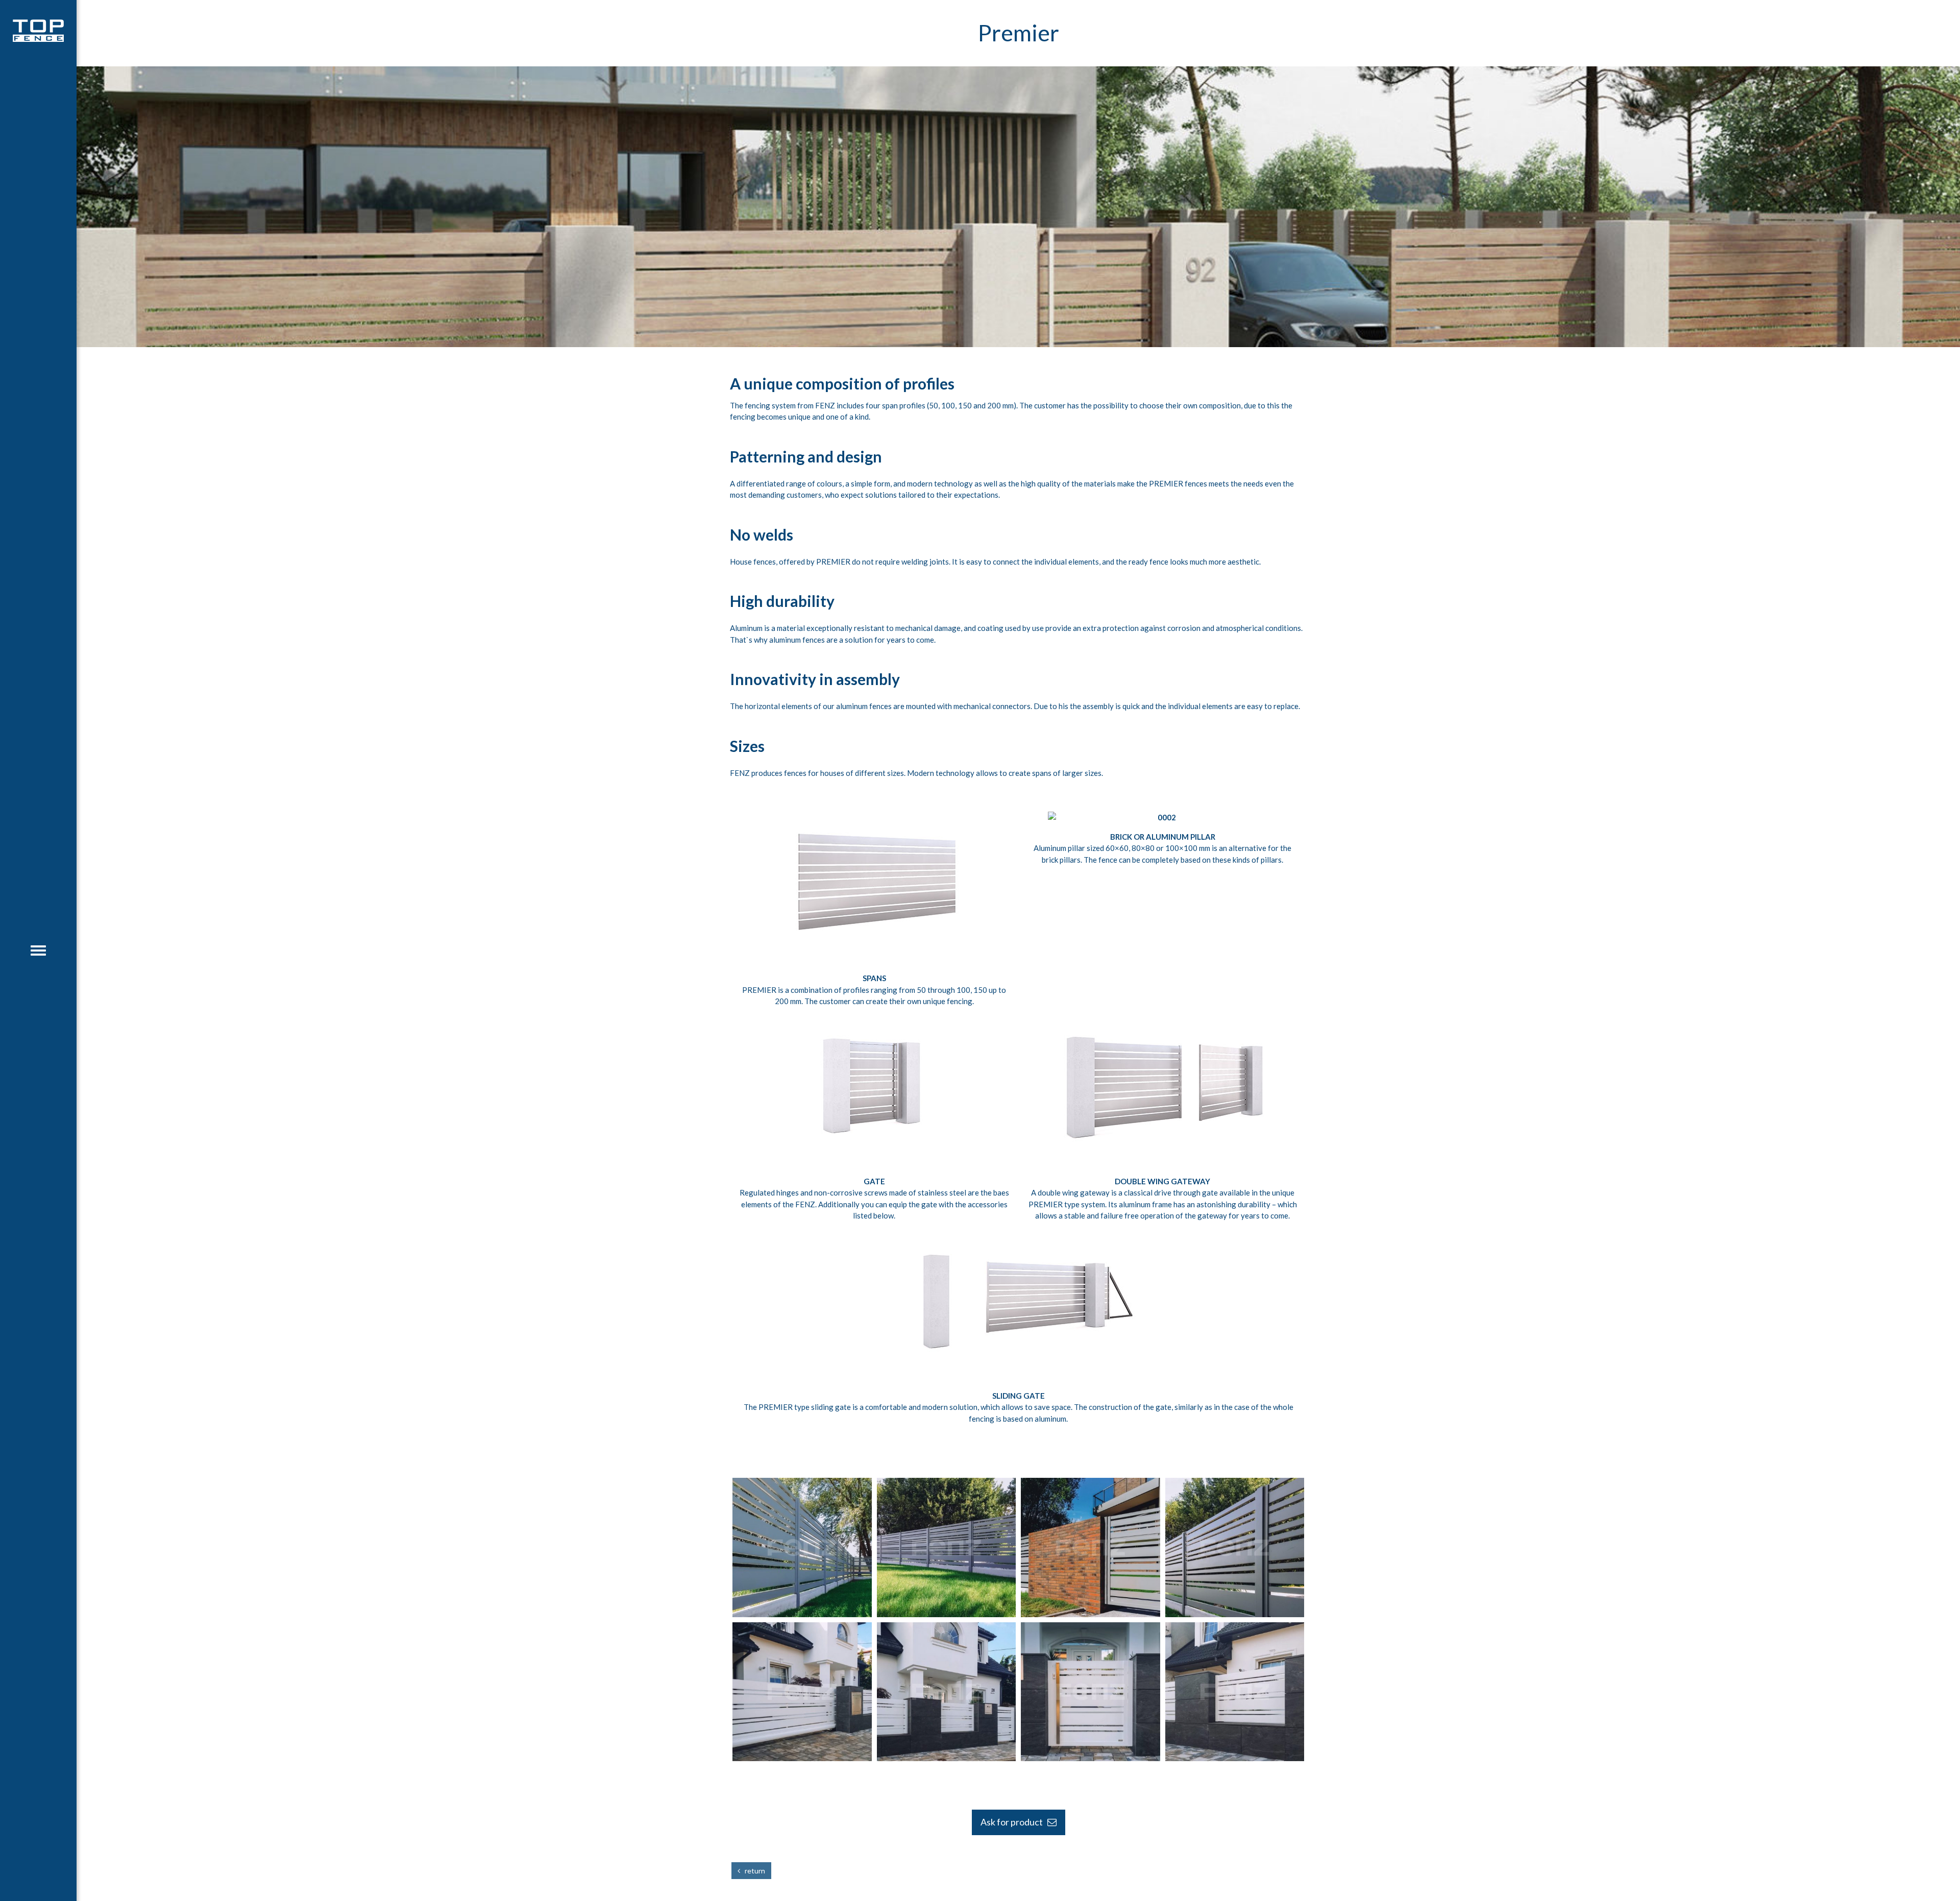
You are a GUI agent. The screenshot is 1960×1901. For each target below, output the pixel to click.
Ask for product (1014, 1822)
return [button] (753, 1871)
